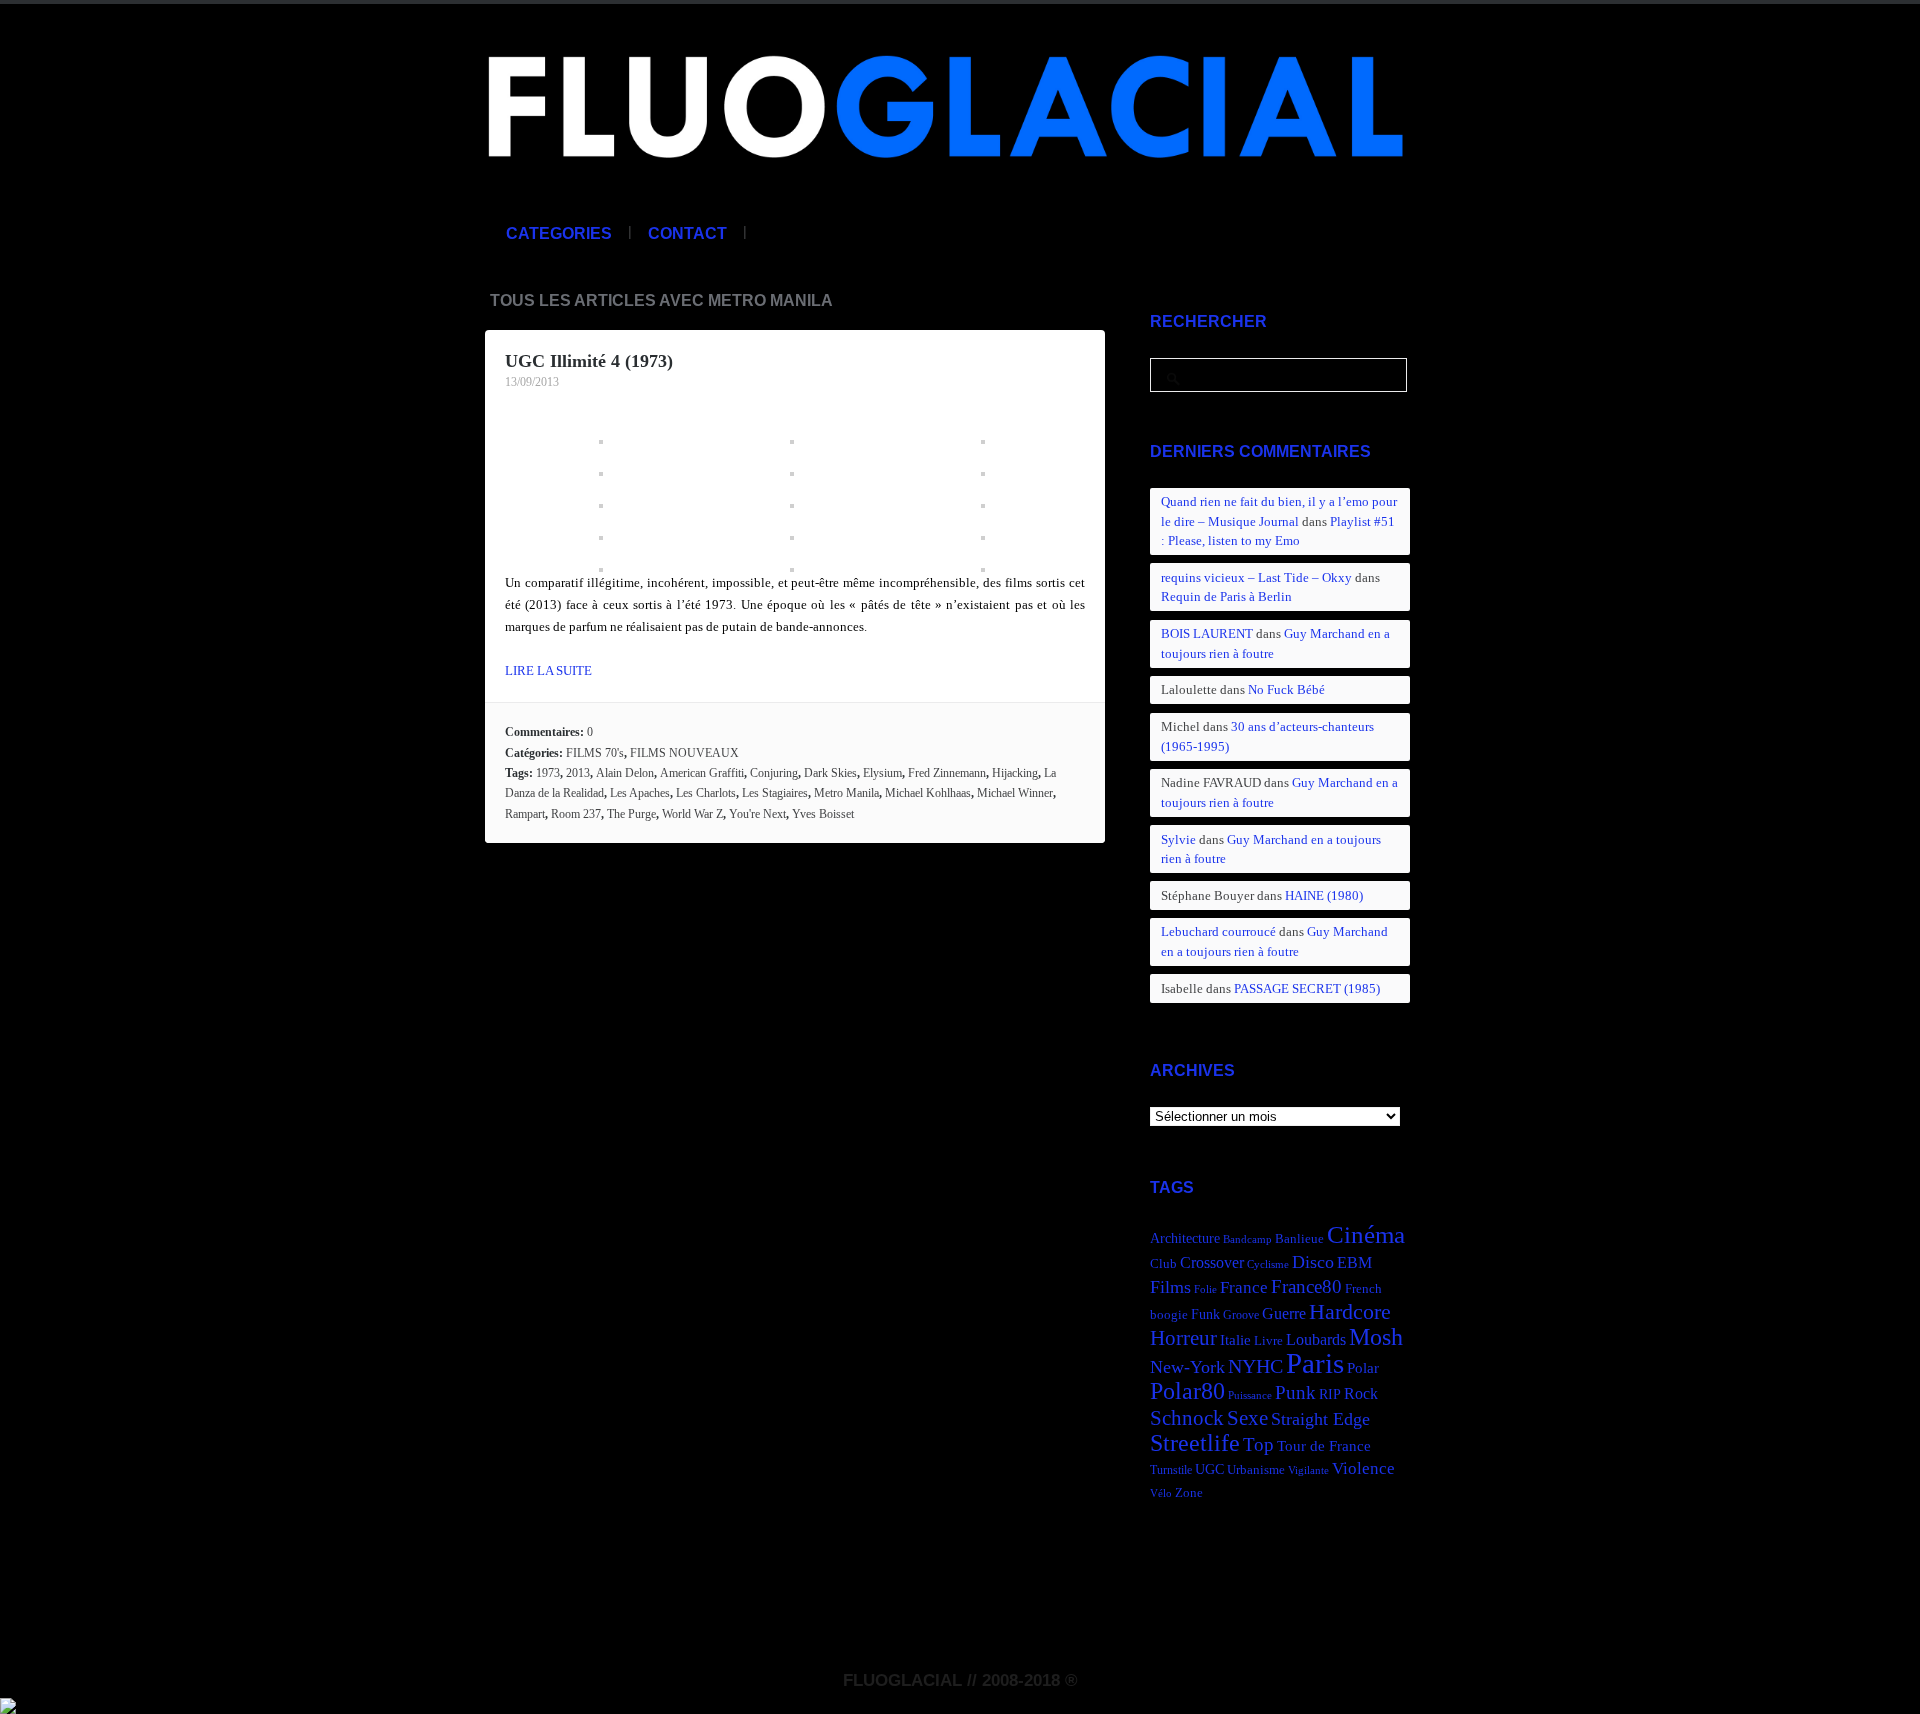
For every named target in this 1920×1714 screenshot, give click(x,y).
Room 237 (576, 814)
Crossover (1212, 1262)
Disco (1313, 1262)
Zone (1189, 1493)
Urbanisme (1256, 1470)
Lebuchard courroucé (1218, 931)
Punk (1295, 1392)
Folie (1205, 1289)
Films (1170, 1287)
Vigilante (1308, 1470)
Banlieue (1299, 1239)
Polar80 (1187, 1390)
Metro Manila (846, 793)
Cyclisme (1268, 1264)
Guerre (1284, 1313)
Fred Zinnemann (947, 773)
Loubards (1316, 1339)
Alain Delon (625, 773)
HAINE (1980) (1324, 895)
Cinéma (1366, 1234)
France (1244, 1287)
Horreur (1183, 1338)
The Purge (631, 814)
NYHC (1255, 1366)
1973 (548, 773)
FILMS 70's (595, 753)
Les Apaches (640, 793)
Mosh (1376, 1336)
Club (1163, 1264)
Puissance (1250, 1395)
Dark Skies (830, 773)
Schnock (1187, 1418)
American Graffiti (702, 773)
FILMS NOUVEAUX (684, 753)
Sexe (1247, 1418)
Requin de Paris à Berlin (1226, 596)
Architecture (1185, 1238)
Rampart (525, 814)
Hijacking (1015, 773)
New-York (1187, 1367)
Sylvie (1178, 839)
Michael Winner (1015, 793)
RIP (1330, 1394)
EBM (1354, 1262)
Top (1258, 1444)
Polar (1363, 1367)
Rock (1361, 1393)
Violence (1363, 1468)
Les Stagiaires (775, 793)
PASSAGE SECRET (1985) (1307, 988)
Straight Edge (1320, 1419)
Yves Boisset (823, 814)
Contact (687, 233)
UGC (1209, 1469)
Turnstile (1171, 1470)
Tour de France (1324, 1445)
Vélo (1161, 1493)
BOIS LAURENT (1207, 633)
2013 (578, 773)
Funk (1205, 1314)
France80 (1306, 1286)
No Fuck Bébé (1286, 689)
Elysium (882, 773)
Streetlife (1195, 1443)
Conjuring (774, 773)
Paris (1315, 1363)
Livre (1268, 1341)
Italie (1235, 1339)
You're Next (757, 814)
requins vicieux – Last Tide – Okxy (1256, 577)
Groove (1241, 1315)
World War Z (692, 814)
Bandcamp (1247, 1239)
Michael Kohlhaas (928, 793)
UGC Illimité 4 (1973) (589, 361)
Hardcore (1350, 1311)
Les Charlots (706, 793)
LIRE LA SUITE (548, 670)
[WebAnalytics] (8, 1703)
